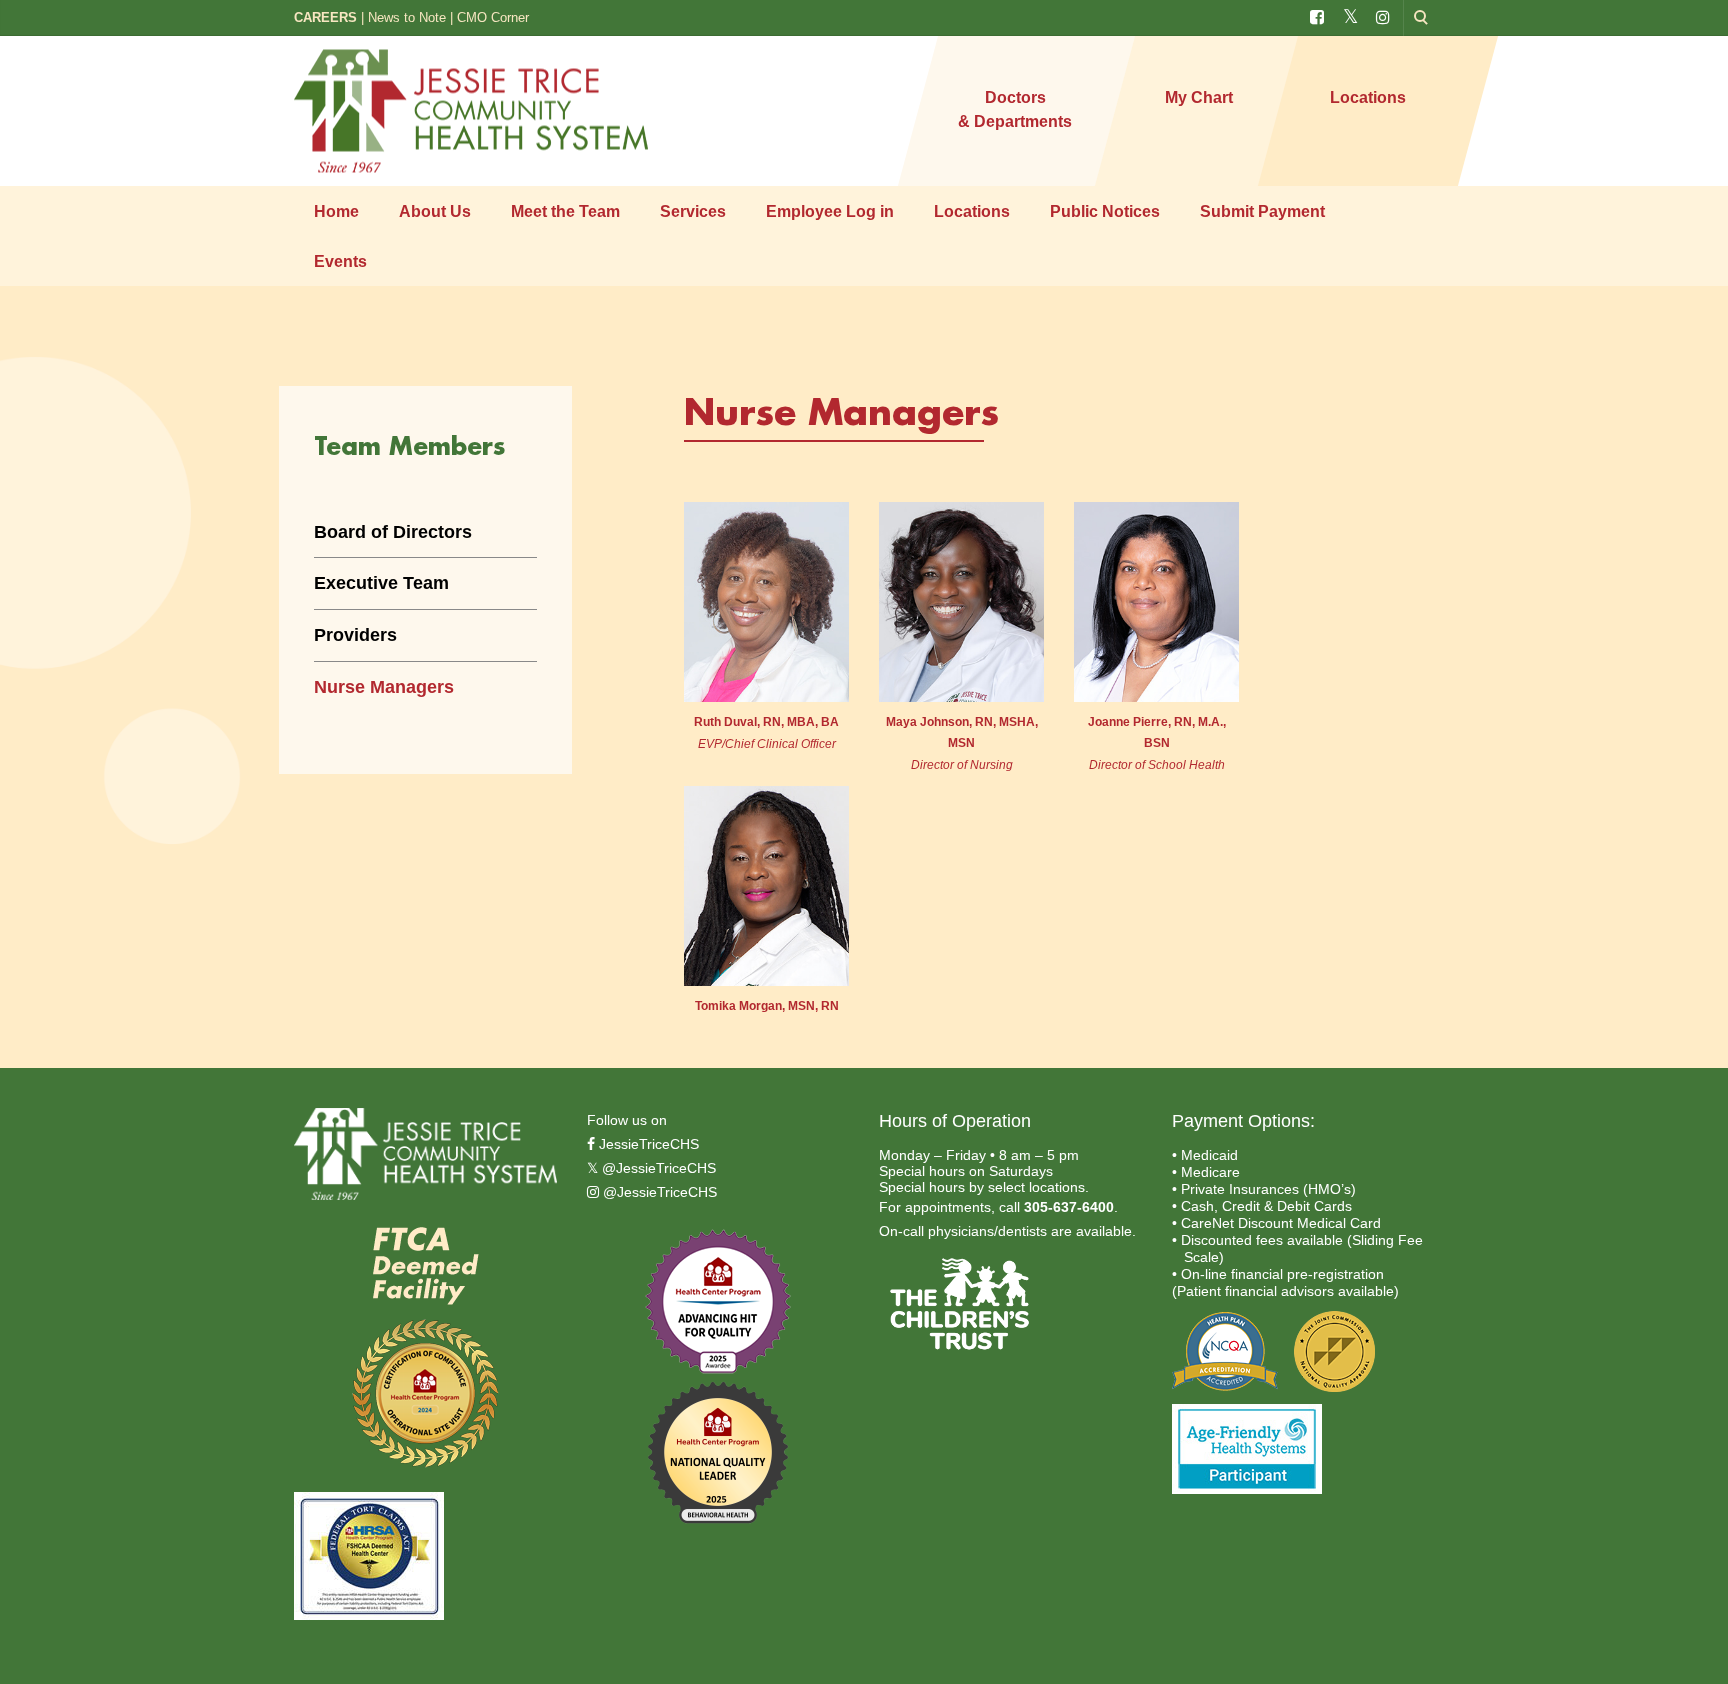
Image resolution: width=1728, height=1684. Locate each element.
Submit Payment (1262, 211)
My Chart (1199, 97)
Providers (355, 635)
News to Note (407, 18)
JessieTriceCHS (647, 1144)
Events (340, 261)
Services (693, 211)
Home (336, 211)
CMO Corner (493, 18)
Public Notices (1105, 211)
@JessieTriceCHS (657, 1168)
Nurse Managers (384, 687)
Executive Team (381, 583)
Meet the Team (565, 211)
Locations (1368, 97)
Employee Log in (830, 211)
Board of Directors (393, 532)
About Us (435, 211)
